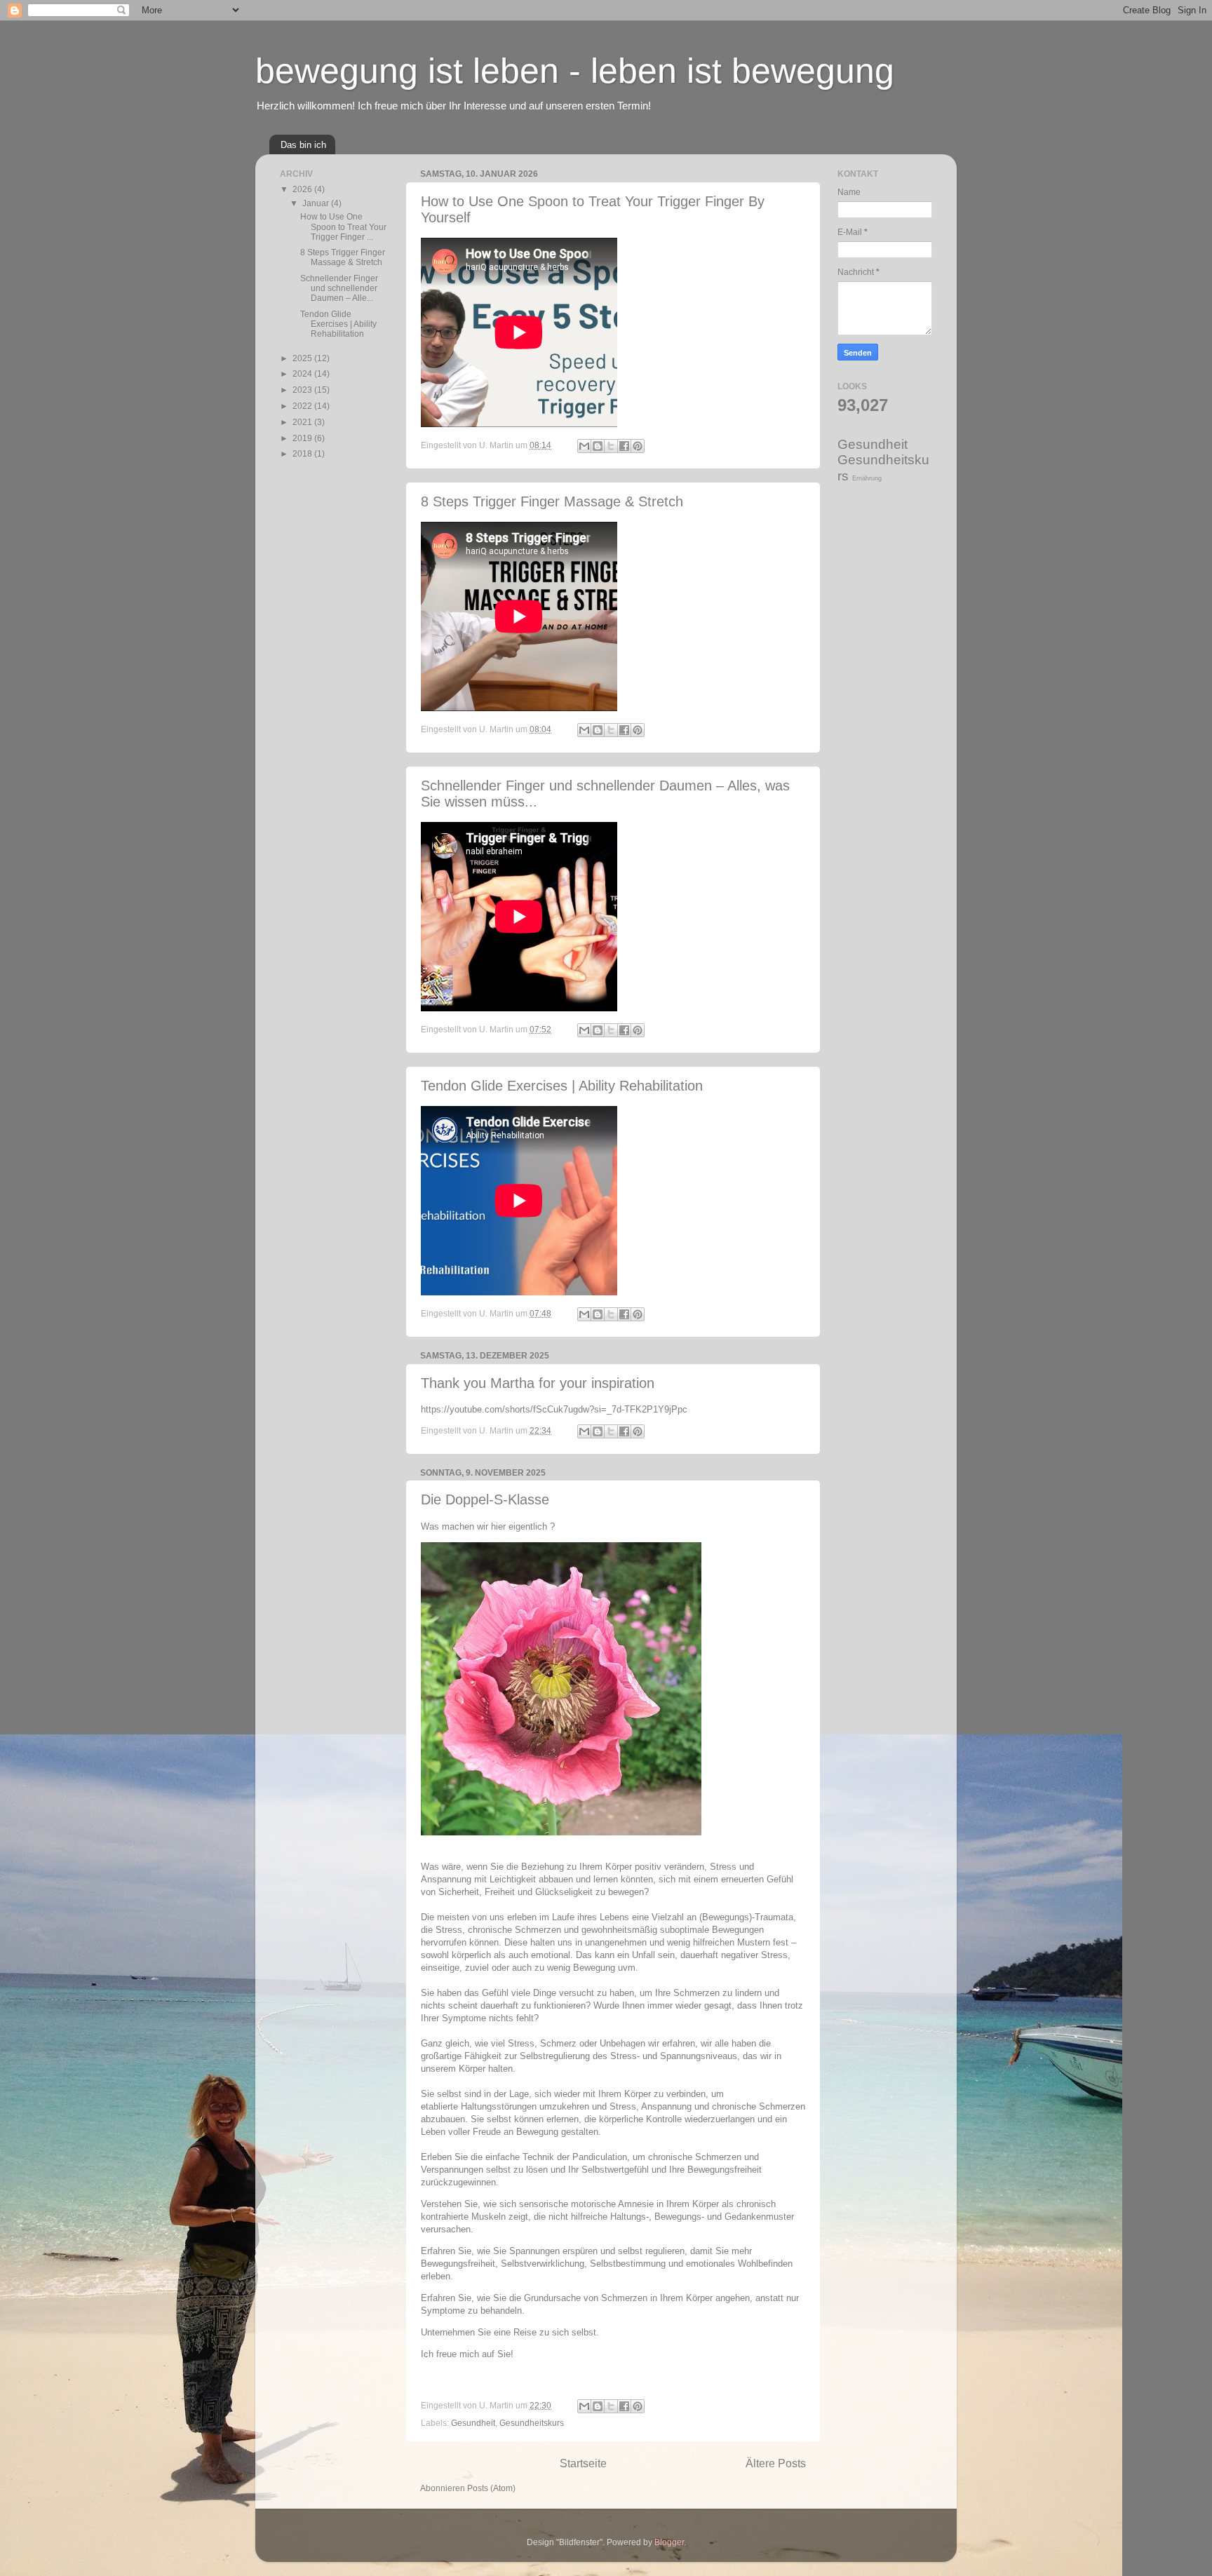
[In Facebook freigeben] (624, 446)
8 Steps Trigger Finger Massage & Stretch (552, 501)
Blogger (669, 2542)
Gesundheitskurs (532, 2423)
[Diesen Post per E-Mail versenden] (584, 446)
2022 (303, 406)
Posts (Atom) (491, 2488)
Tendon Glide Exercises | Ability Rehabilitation (562, 1086)
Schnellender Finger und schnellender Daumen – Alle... (339, 288)
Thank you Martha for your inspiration (538, 1383)
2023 (303, 390)
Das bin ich (303, 145)
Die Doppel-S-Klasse (485, 1499)
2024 (303, 373)
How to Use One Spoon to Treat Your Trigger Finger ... (343, 226)
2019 (303, 438)
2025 (303, 358)
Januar (317, 203)
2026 (303, 189)
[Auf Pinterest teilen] (638, 446)
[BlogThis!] (598, 446)
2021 (303, 422)
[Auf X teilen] (611, 446)
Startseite (583, 2463)
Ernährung (867, 478)
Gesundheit (473, 2423)
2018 (303, 453)
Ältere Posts (776, 2463)
